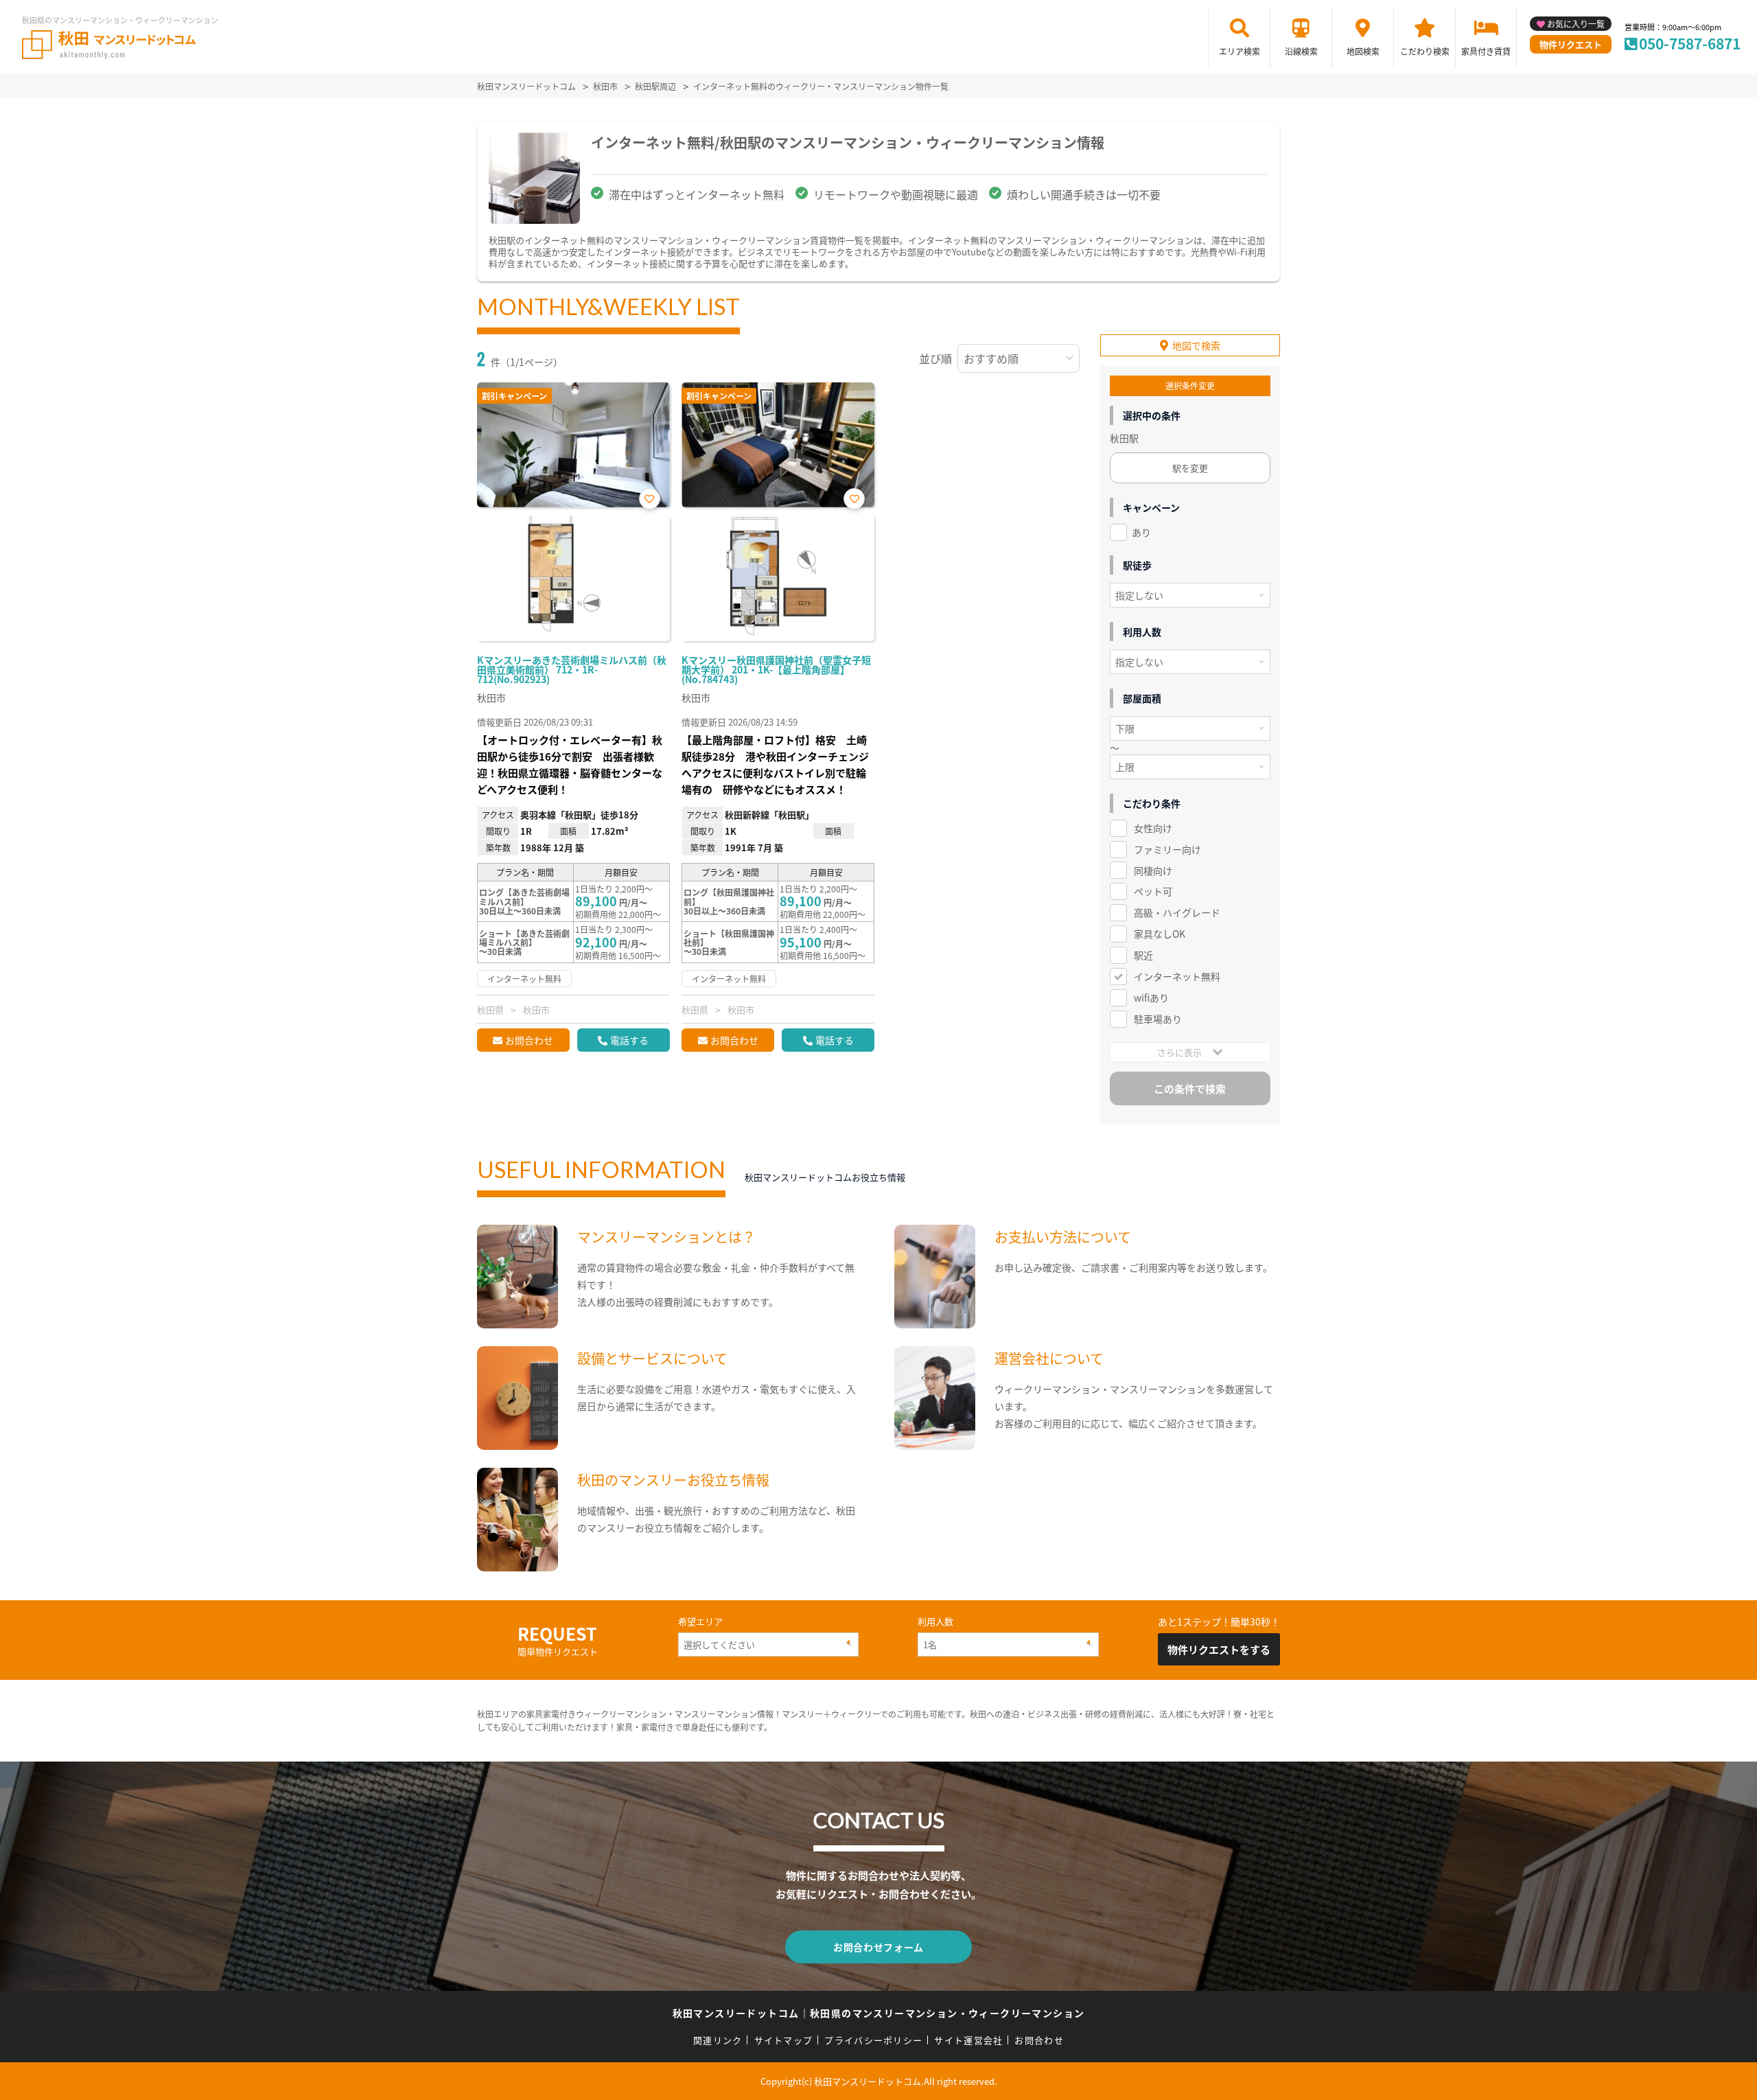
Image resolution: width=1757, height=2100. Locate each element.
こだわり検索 (1425, 51)
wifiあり (1151, 997)
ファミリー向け (1167, 849)
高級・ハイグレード (1177, 912)
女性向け (1153, 828)
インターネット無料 (1177, 976)
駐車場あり (1158, 1019)
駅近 (1143, 955)
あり (1141, 532)
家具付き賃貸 (1486, 51)
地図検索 (1363, 51)
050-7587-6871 (1690, 43)
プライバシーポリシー (873, 2040)
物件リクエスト (1571, 44)
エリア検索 (1240, 51)
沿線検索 (1301, 51)
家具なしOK (1160, 934)
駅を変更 (1190, 468)
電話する (629, 1040)
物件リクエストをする (1219, 1649)
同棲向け (1153, 870)
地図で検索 (1196, 345)
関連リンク (718, 2040)
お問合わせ (529, 1040)
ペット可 (1153, 891)
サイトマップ (784, 2040)
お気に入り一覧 (1576, 24)
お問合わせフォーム (878, 1947)
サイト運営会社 (968, 2040)
